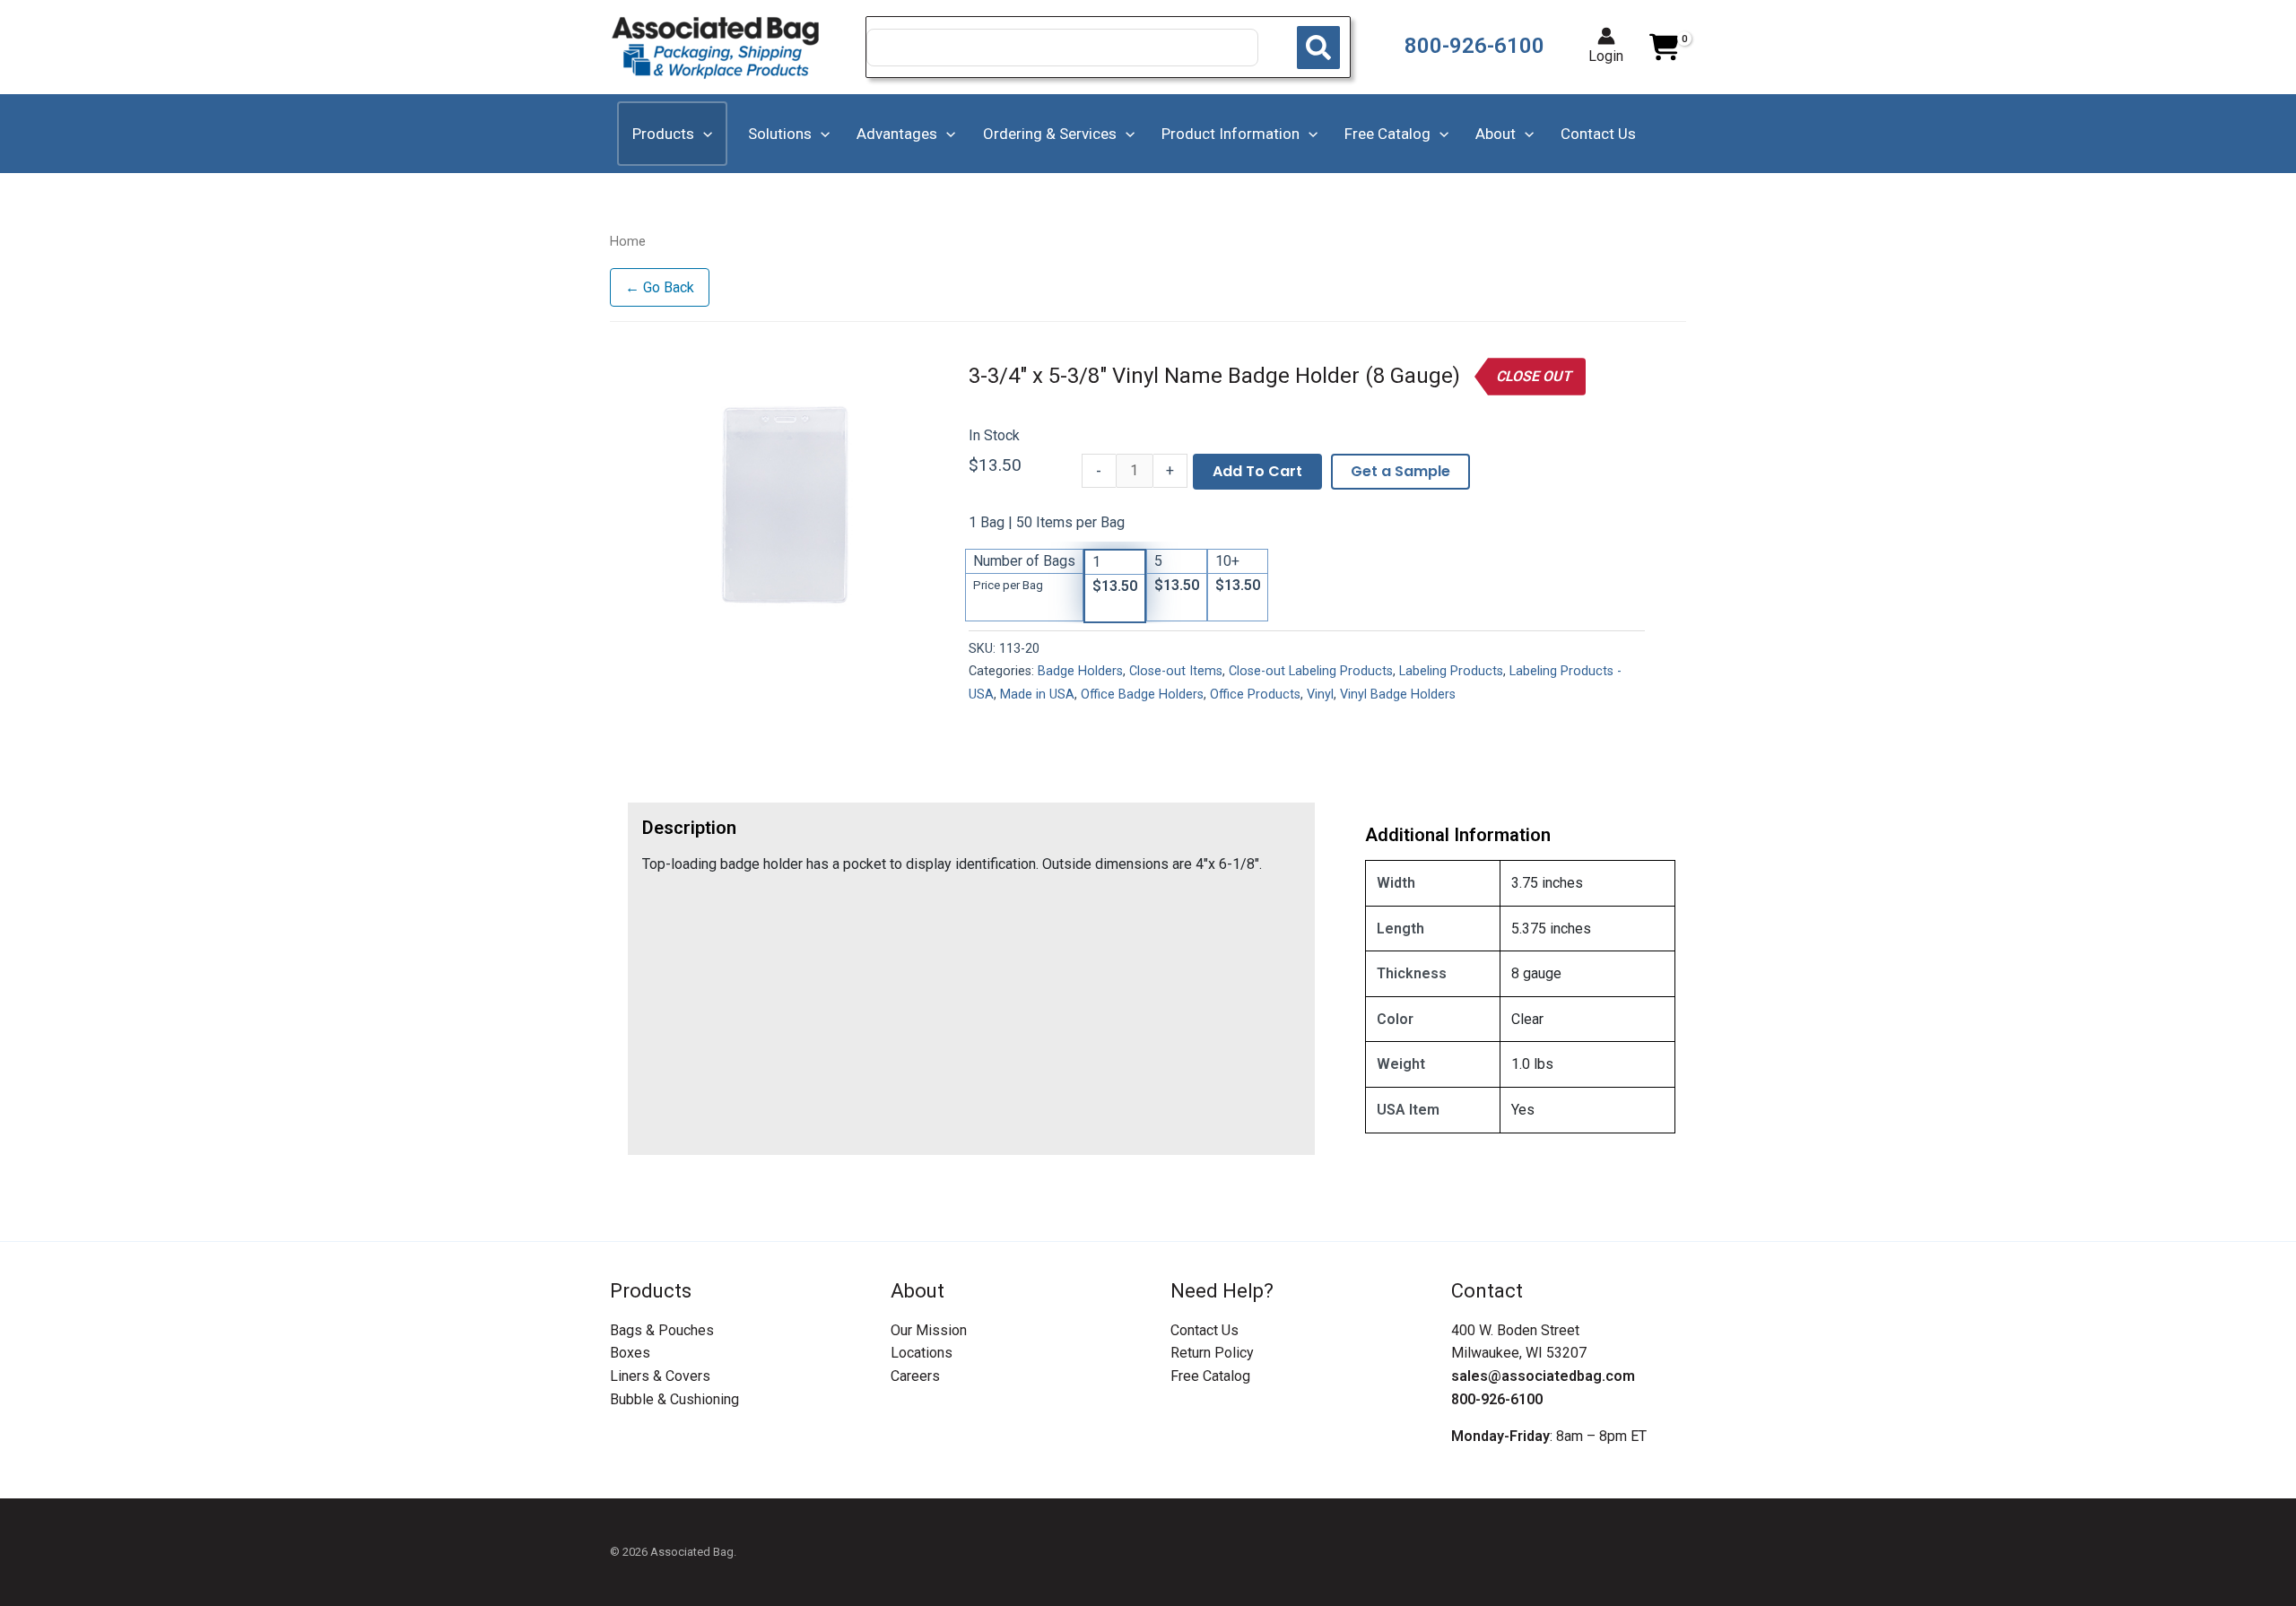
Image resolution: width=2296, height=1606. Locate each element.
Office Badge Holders (1142, 694)
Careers (915, 1376)
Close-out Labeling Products (1311, 671)
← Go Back (660, 287)
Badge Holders (1080, 671)
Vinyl (1320, 694)
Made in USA (1037, 694)
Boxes (630, 1353)
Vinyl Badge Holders (1398, 694)
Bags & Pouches (662, 1330)
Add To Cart (1257, 471)
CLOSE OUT (1534, 376)
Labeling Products (1451, 671)
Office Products (1255, 694)
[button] (703, 134)
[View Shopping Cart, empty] (1664, 48)
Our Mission (929, 1330)
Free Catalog (1210, 1376)
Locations (922, 1353)
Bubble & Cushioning (674, 1399)
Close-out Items (1176, 671)
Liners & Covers (660, 1376)
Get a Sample (1400, 471)
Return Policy (1212, 1353)
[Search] (1318, 48)
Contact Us (1205, 1330)
